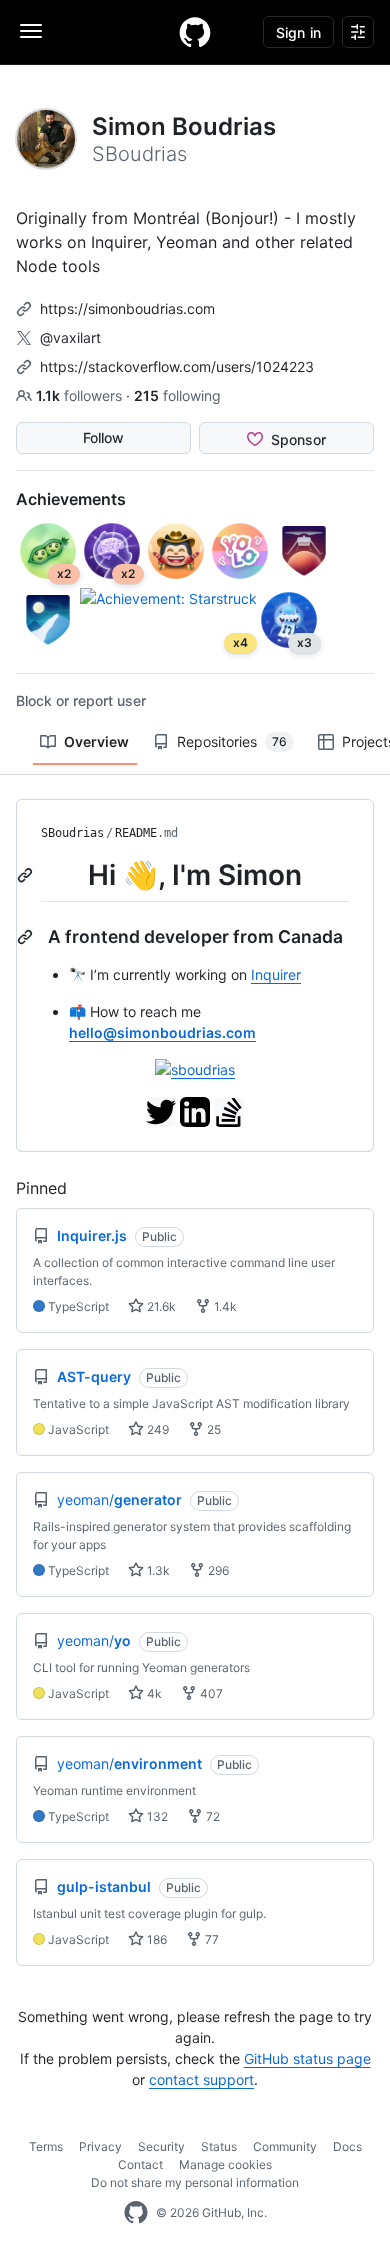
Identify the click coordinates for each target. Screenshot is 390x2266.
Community (285, 2146)
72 (211, 1816)
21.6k (160, 1306)
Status (219, 2146)
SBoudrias (72, 833)
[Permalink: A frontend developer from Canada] (27, 937)
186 (155, 1939)
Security (161, 2146)
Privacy (100, 2146)
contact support (201, 2079)
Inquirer (276, 974)
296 (217, 1570)
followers (81, 395)
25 (212, 1429)
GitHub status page (307, 2058)
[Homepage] (195, 32)
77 (210, 1939)
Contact (140, 2164)
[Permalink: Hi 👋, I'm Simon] (27, 875)
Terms (46, 2146)
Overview (96, 741)
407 (210, 1693)
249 (156, 1429)
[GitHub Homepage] (136, 2213)
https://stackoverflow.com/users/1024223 (177, 366)
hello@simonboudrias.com (162, 1032)
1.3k (157, 1570)
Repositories (232, 741)
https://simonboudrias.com (127, 308)
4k (153, 1693)
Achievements (71, 499)
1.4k (224, 1306)
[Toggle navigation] (31, 31)
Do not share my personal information (195, 2182)
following (177, 395)
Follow (103, 437)
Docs (347, 2146)
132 (156, 1816)
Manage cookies (225, 2164)
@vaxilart (70, 337)
